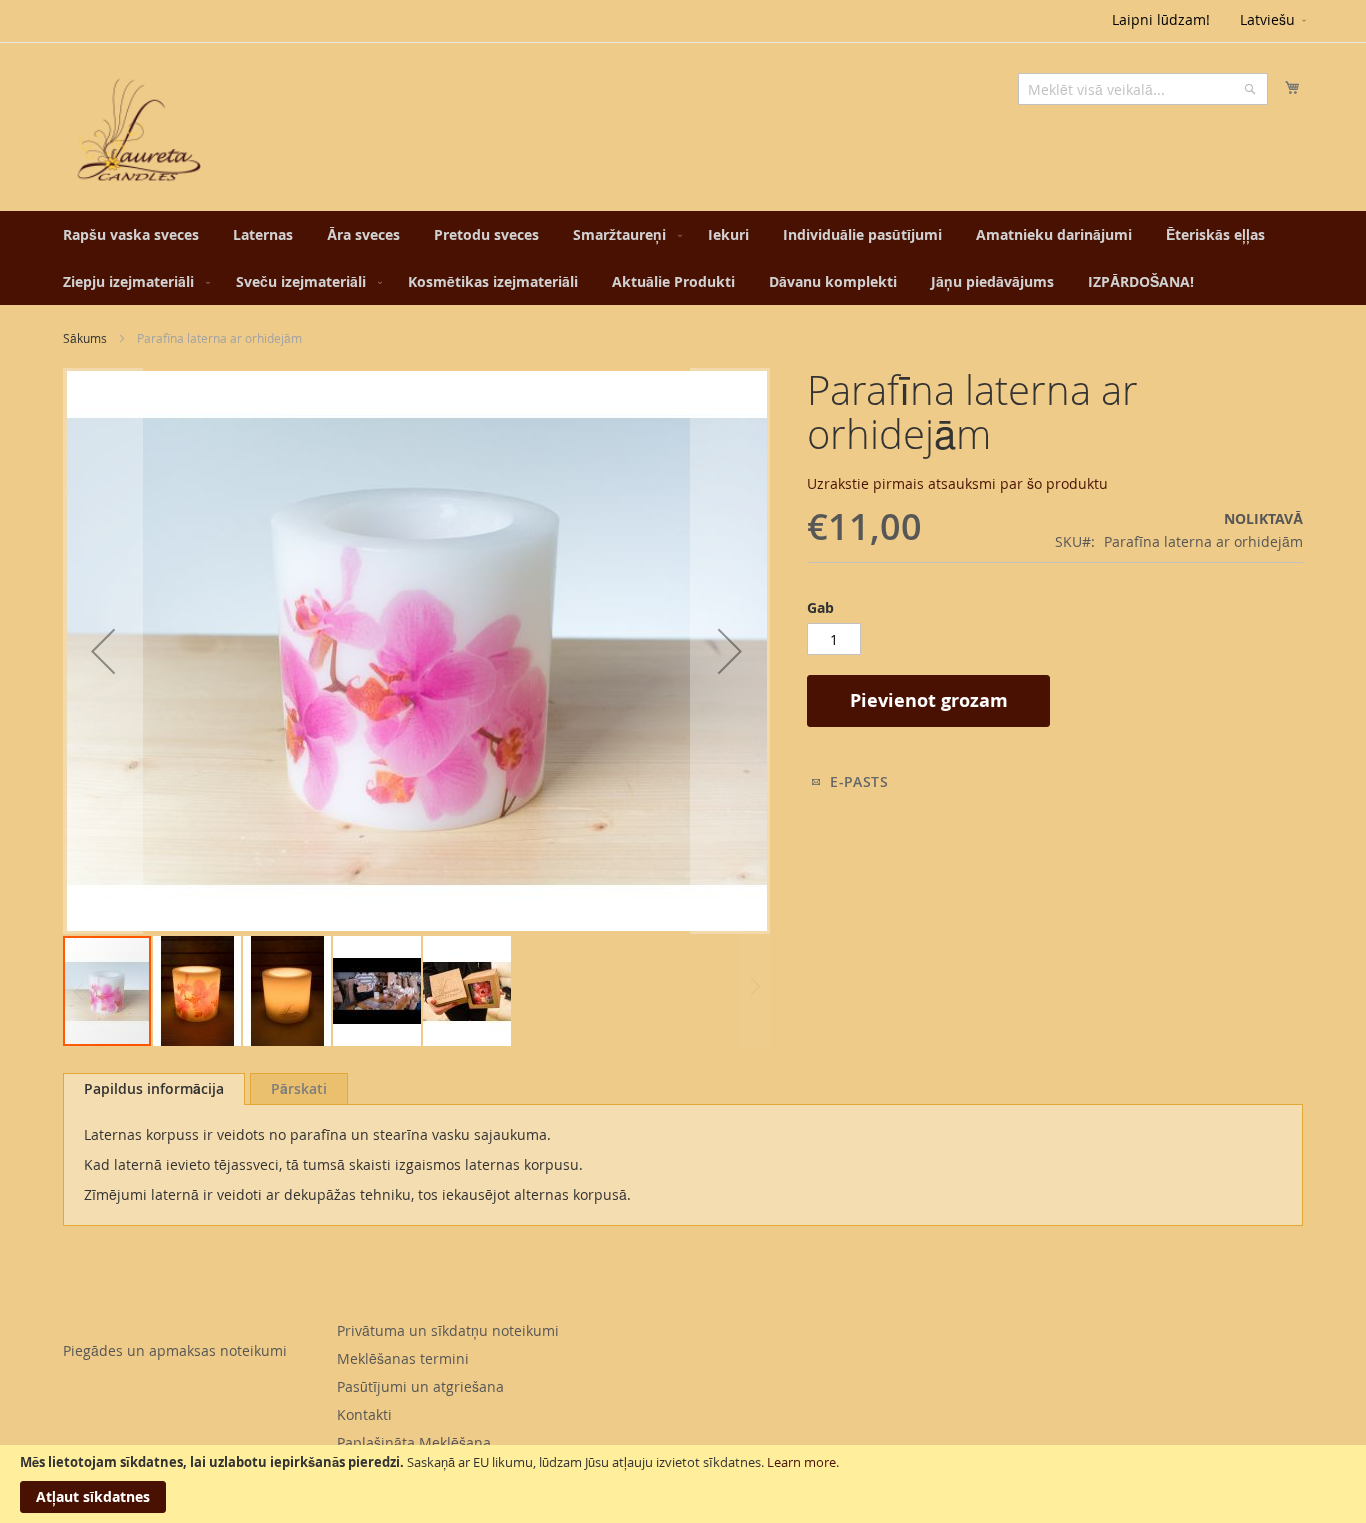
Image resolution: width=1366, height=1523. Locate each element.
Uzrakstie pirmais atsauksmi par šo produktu (957, 483)
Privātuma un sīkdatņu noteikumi (448, 1330)
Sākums (85, 338)
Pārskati (299, 1088)
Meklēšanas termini (403, 1358)
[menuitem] (131, 234)
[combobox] (1143, 89)
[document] (683, 1484)
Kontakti (364, 1414)
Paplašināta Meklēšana (414, 1442)
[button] (1274, 21)
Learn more (801, 1462)
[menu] (683, 258)
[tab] (154, 1089)
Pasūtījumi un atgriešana (420, 1386)
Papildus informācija (154, 1088)
